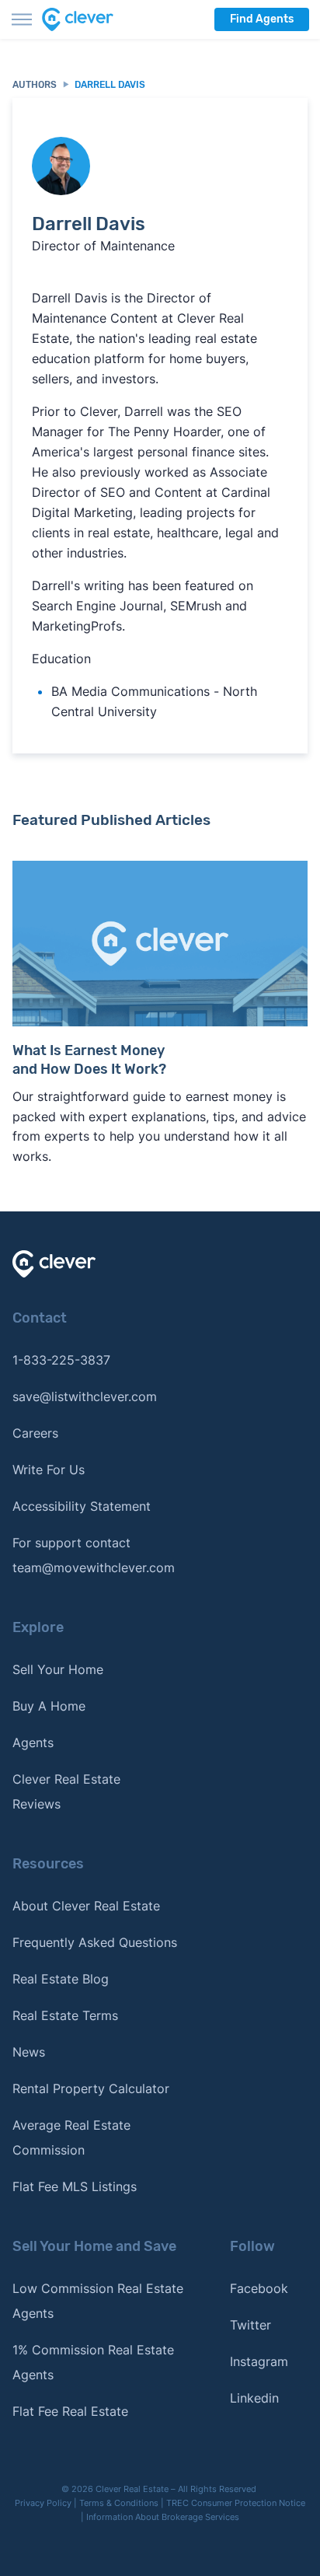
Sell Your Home (58, 1669)
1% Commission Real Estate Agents (93, 2362)
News (29, 2052)
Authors (35, 85)
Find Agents (262, 19)
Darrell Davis (110, 85)
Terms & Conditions (119, 2503)
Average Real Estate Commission (71, 2137)
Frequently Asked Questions (95, 1942)
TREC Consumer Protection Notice (236, 2503)
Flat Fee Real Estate (70, 2411)
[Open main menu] (22, 19)
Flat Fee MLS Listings (75, 2186)
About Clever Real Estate (86, 1906)
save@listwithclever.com (85, 1396)
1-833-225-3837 (61, 1360)
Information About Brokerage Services (163, 2517)
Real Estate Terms (65, 2015)
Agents (33, 1742)
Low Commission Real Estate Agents (98, 2301)
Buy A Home (49, 1706)
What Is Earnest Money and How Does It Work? (89, 1060)
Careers (35, 1433)
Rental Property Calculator (91, 2088)
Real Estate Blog (61, 1979)
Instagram (259, 2361)
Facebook (259, 2288)
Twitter (250, 2325)
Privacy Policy (43, 2503)
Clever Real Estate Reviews (66, 1791)
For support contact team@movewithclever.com (94, 1555)
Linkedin (254, 2398)
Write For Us (49, 1470)
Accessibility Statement (82, 1506)
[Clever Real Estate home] (87, 19)
